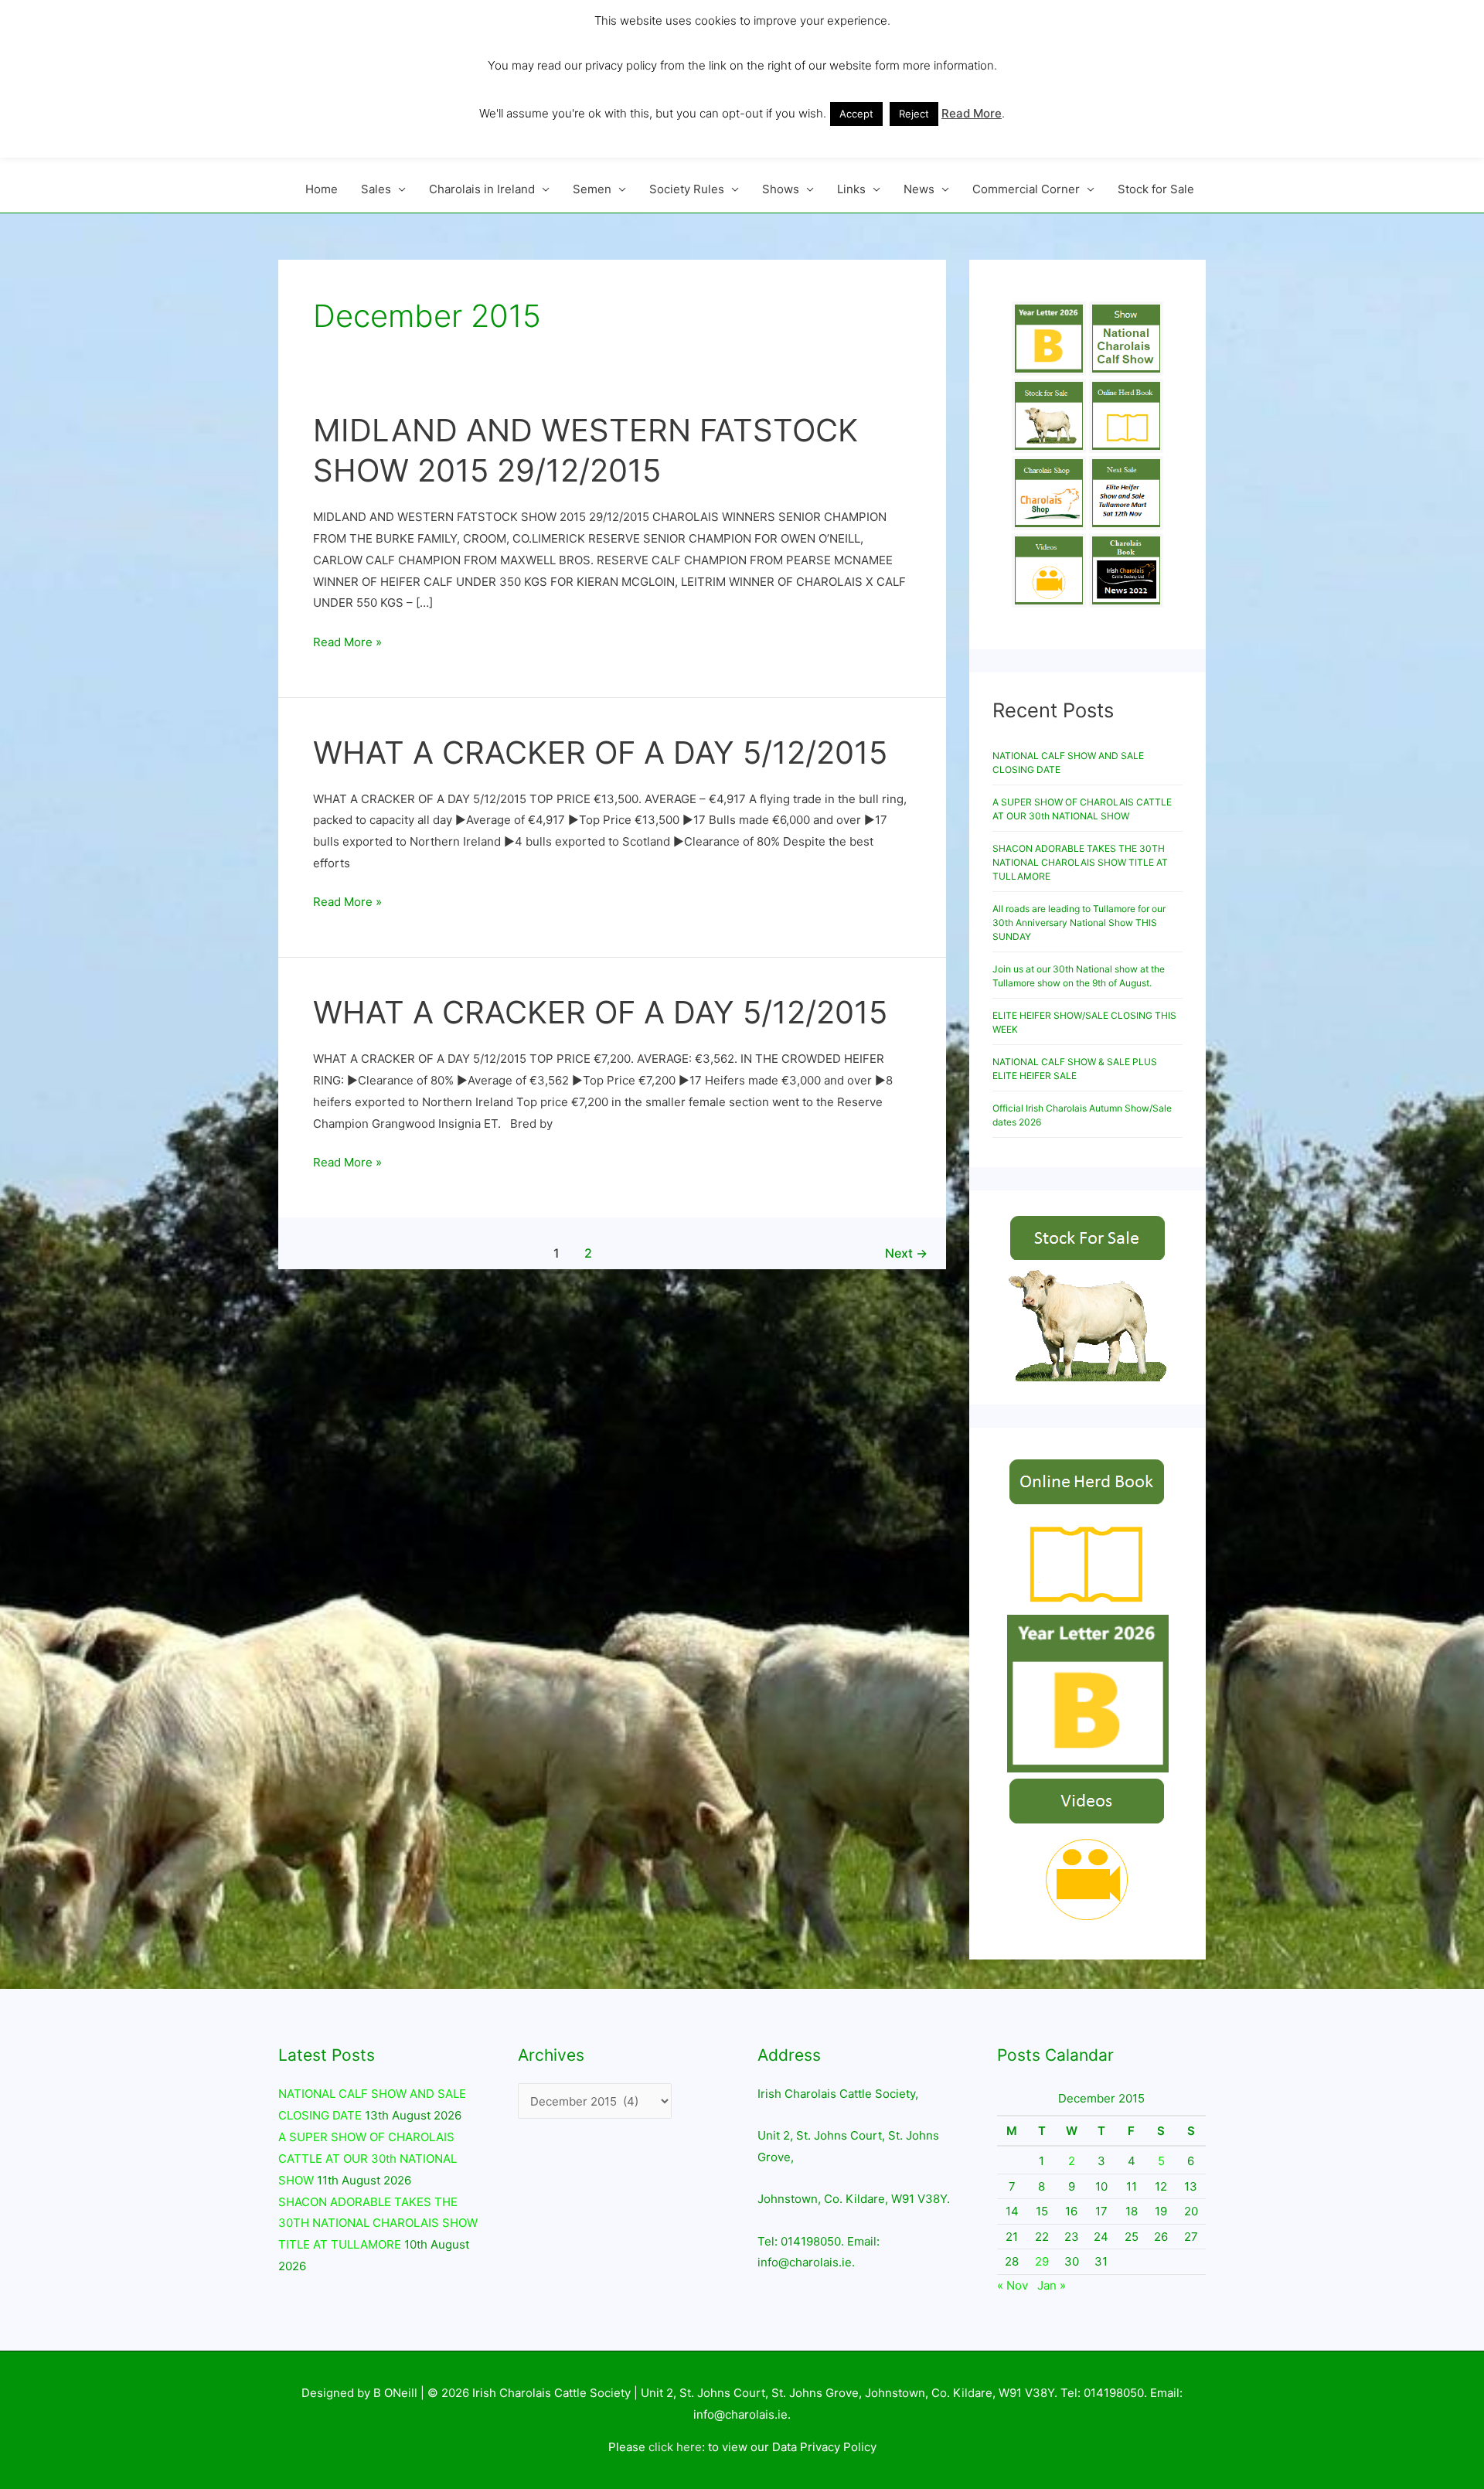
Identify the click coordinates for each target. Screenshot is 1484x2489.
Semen (592, 189)
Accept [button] (856, 114)
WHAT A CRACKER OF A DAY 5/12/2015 (600, 752)
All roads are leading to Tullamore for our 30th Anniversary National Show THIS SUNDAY (1079, 923)
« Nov (1013, 2285)
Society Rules (687, 189)
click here (675, 2447)
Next (906, 1253)
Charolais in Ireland (482, 189)
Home (322, 189)
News (919, 189)
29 (1042, 2261)
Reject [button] (914, 114)
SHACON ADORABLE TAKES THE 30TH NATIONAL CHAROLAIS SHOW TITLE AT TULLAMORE (1080, 862)
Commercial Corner (1026, 189)
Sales (376, 189)
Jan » (1052, 2285)
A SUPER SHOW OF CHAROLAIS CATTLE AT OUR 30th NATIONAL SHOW (368, 2159)
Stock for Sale (1156, 189)
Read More (972, 113)
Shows (781, 189)
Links (851, 189)
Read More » (347, 640)
